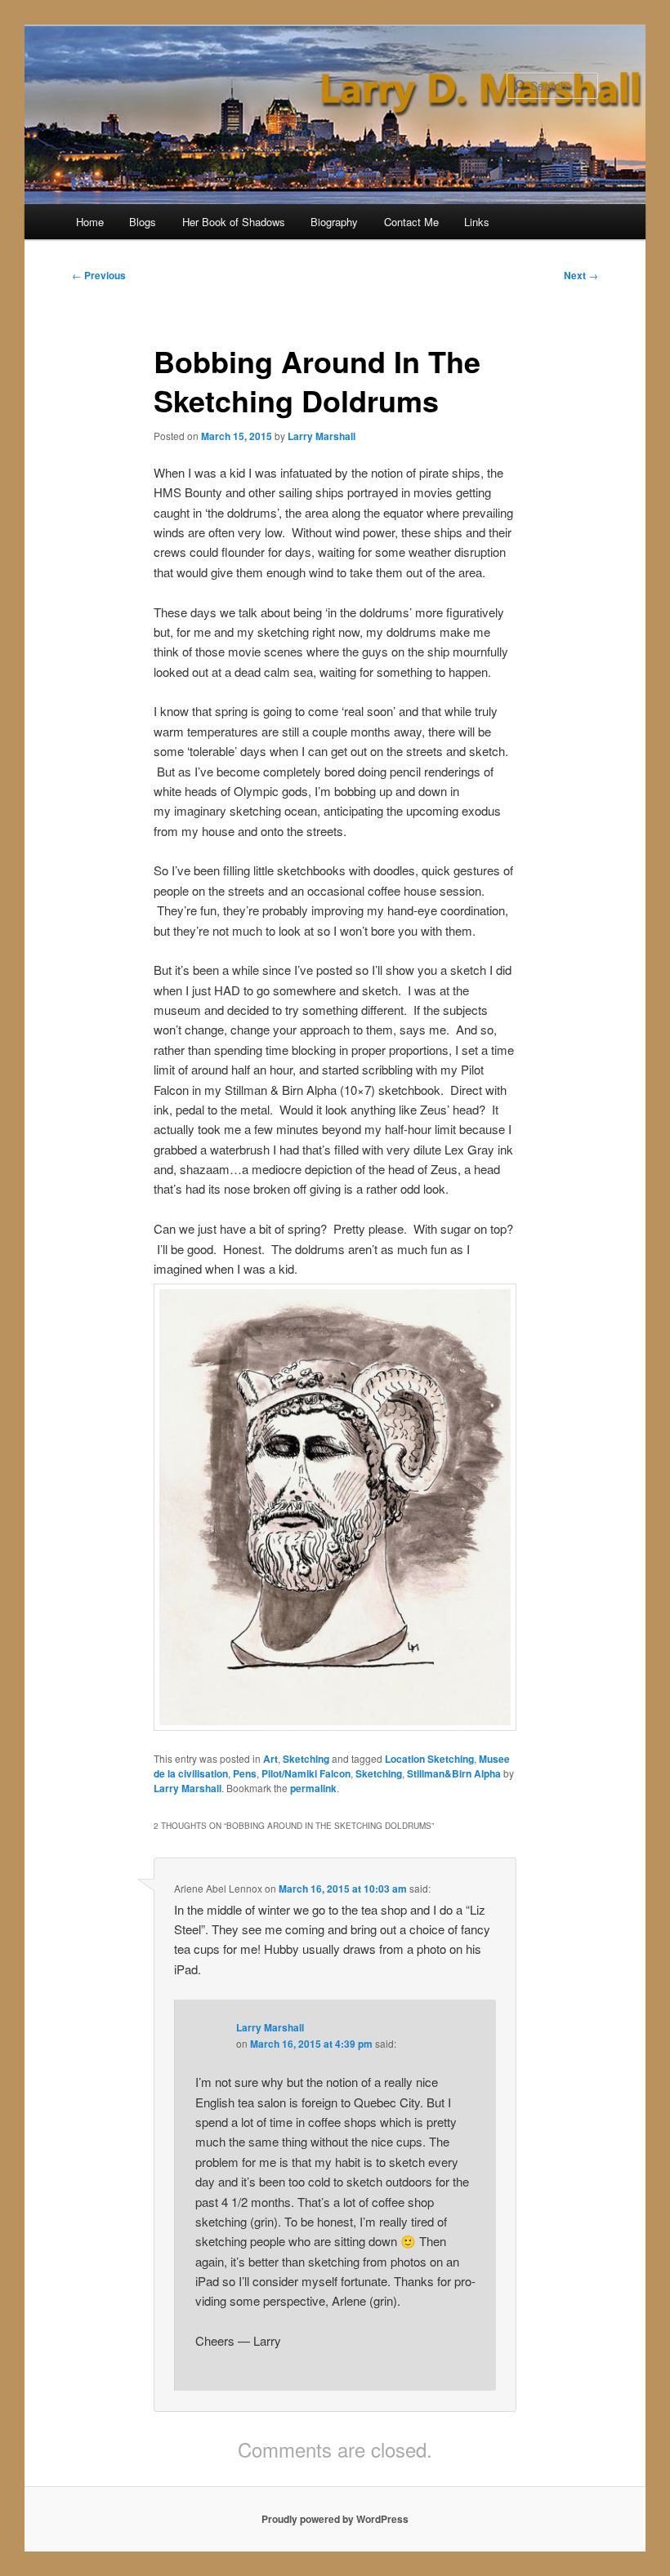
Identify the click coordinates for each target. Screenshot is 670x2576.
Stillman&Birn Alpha (454, 1773)
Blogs (143, 222)
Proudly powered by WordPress (335, 2519)
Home (90, 222)
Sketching (306, 1759)
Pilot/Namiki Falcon (306, 1773)
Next (581, 275)
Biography (334, 222)
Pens (245, 1773)
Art (270, 1759)
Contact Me (411, 222)
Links (477, 222)
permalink (313, 1788)
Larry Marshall (322, 436)
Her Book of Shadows (234, 222)
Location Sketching (429, 1759)
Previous (99, 275)
